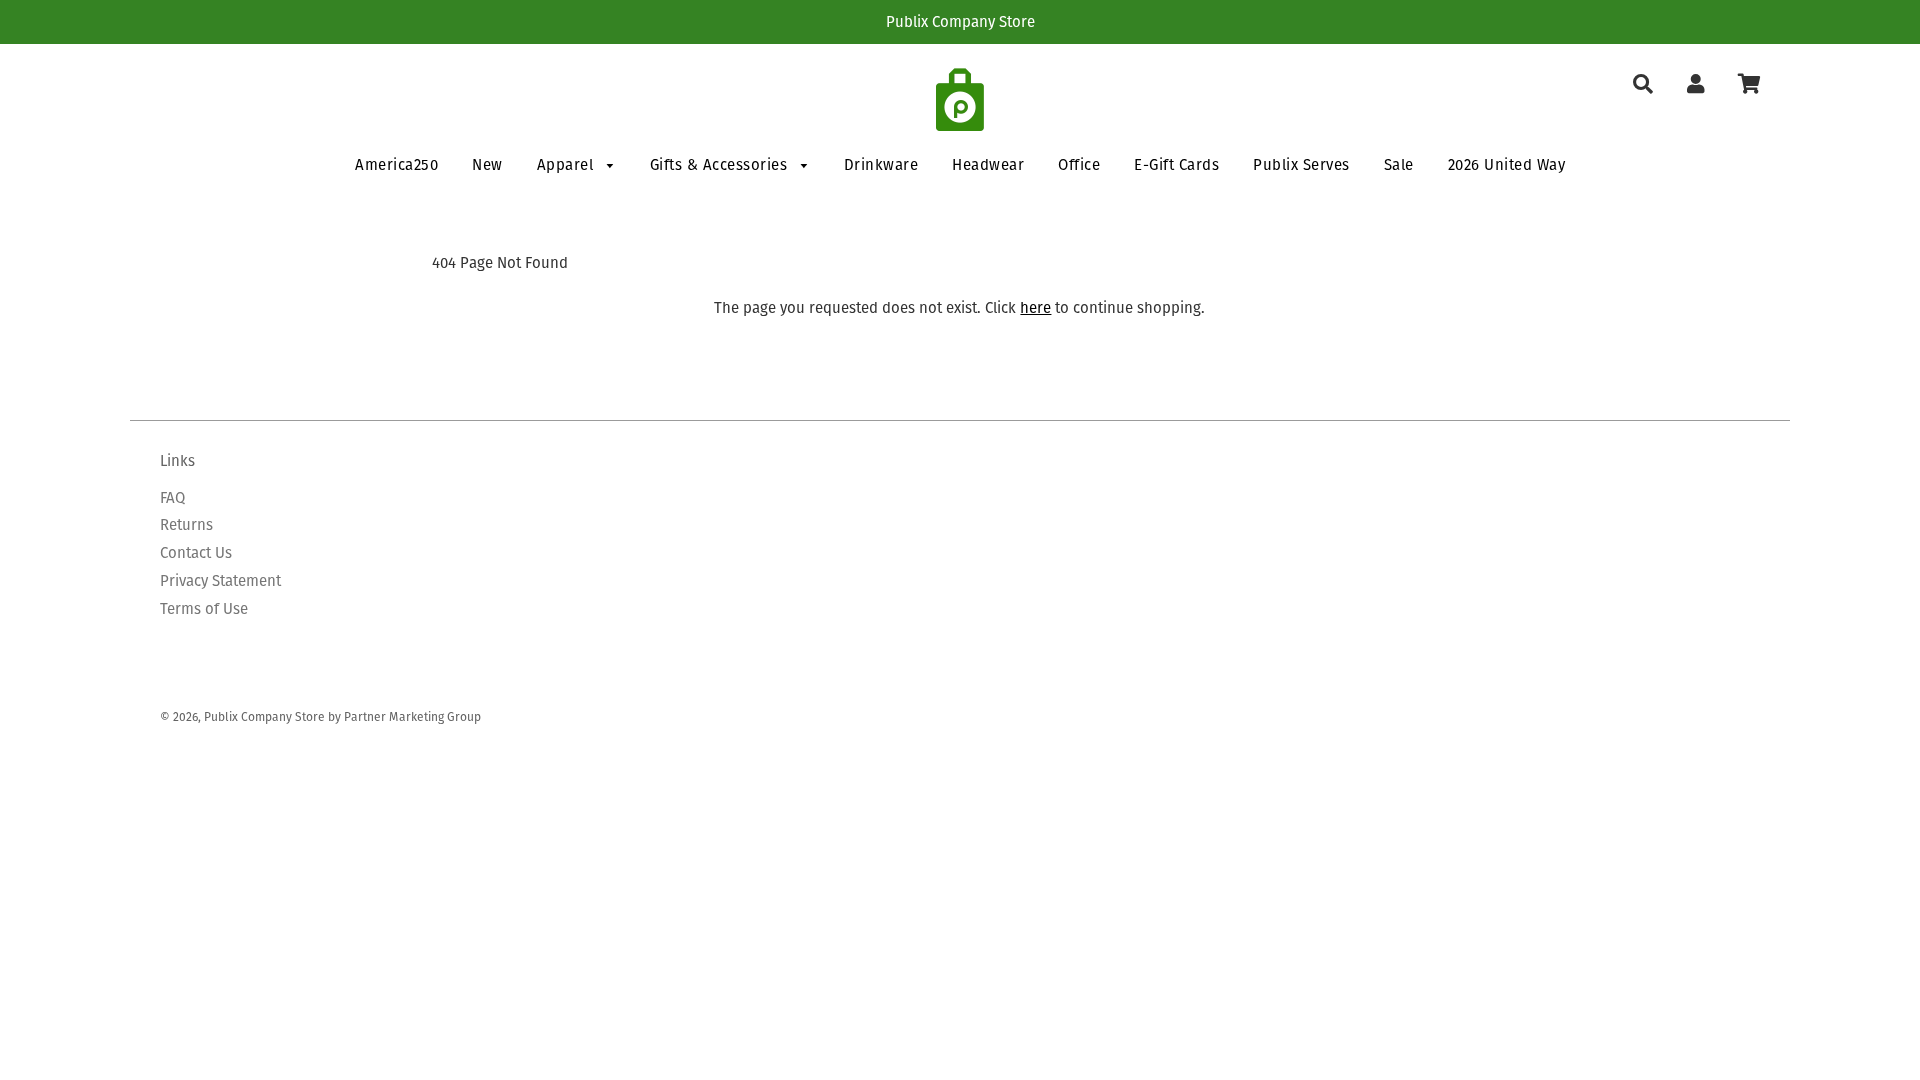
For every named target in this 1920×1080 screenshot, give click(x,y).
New (487, 164)
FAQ (172, 497)
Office (1079, 164)
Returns (186, 524)
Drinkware (881, 164)
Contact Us (196, 552)
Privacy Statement (220, 580)
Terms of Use (204, 608)
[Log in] (1695, 84)
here (1035, 307)
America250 (396, 164)
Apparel (567, 164)
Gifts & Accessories (721, 164)
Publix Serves (1301, 164)
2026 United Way (1507, 164)
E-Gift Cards (1176, 164)
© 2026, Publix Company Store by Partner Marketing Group (320, 716)
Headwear (988, 164)
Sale (1399, 164)
